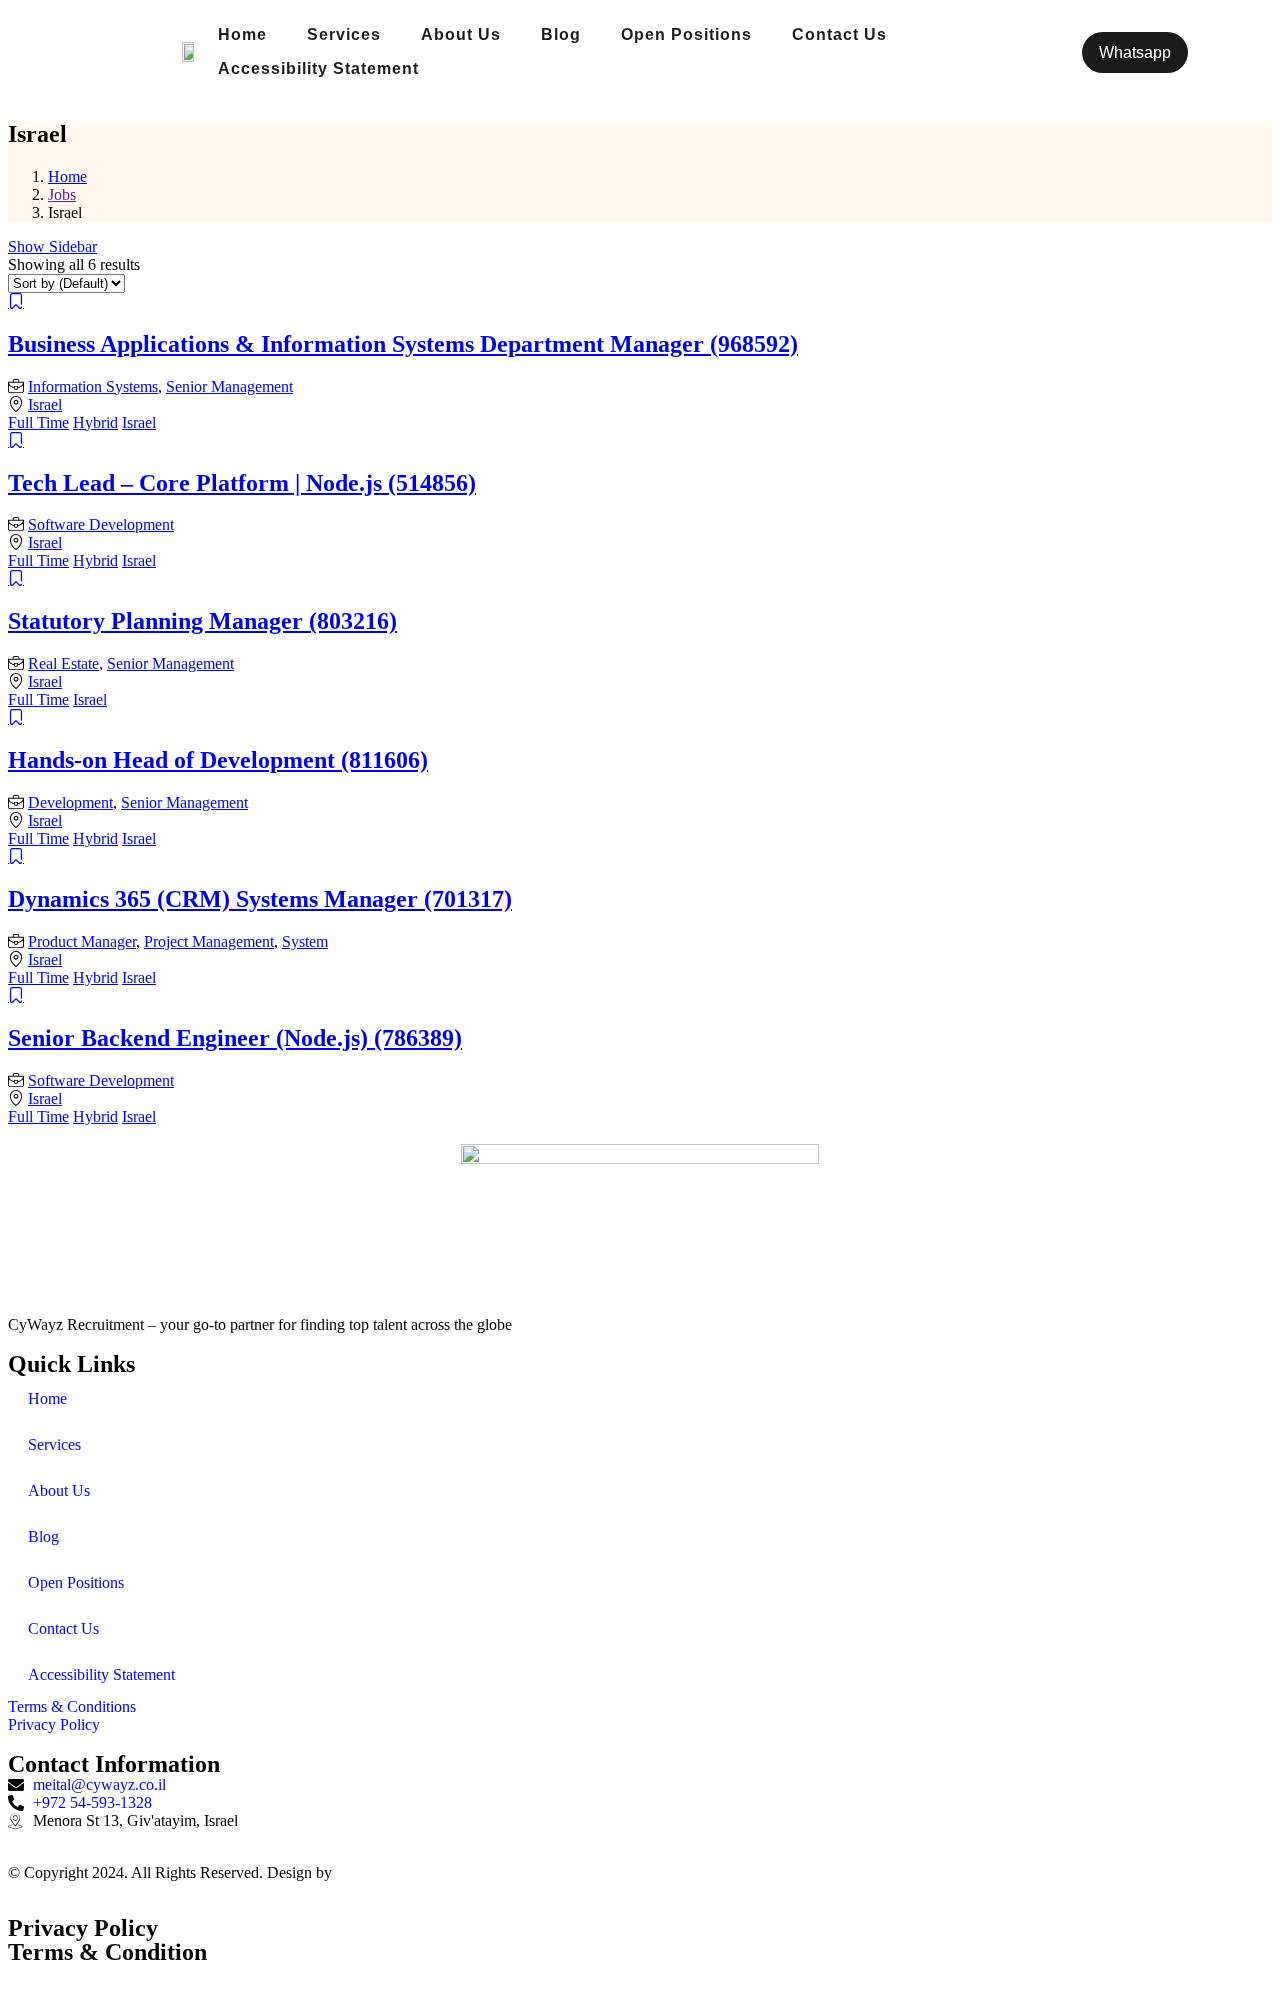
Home (242, 34)
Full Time (38, 422)
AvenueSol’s (375, 1872)
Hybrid (95, 422)
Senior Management (229, 386)
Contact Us (839, 34)
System (305, 941)
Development (70, 802)
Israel (45, 404)
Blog (561, 34)
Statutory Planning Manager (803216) (202, 621)
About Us (461, 34)
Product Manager (82, 941)
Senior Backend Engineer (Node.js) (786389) (235, 1038)
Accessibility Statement (318, 68)
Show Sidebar (52, 246)
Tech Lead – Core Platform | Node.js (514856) (242, 483)
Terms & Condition (107, 1952)
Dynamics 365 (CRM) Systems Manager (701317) (260, 899)
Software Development (101, 524)
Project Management (209, 941)
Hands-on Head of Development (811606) (218, 760)
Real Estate (63, 663)
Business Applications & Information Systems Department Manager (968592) (403, 344)
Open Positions (686, 34)
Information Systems (93, 386)
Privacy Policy (83, 1928)
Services (344, 34)
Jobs (62, 194)
